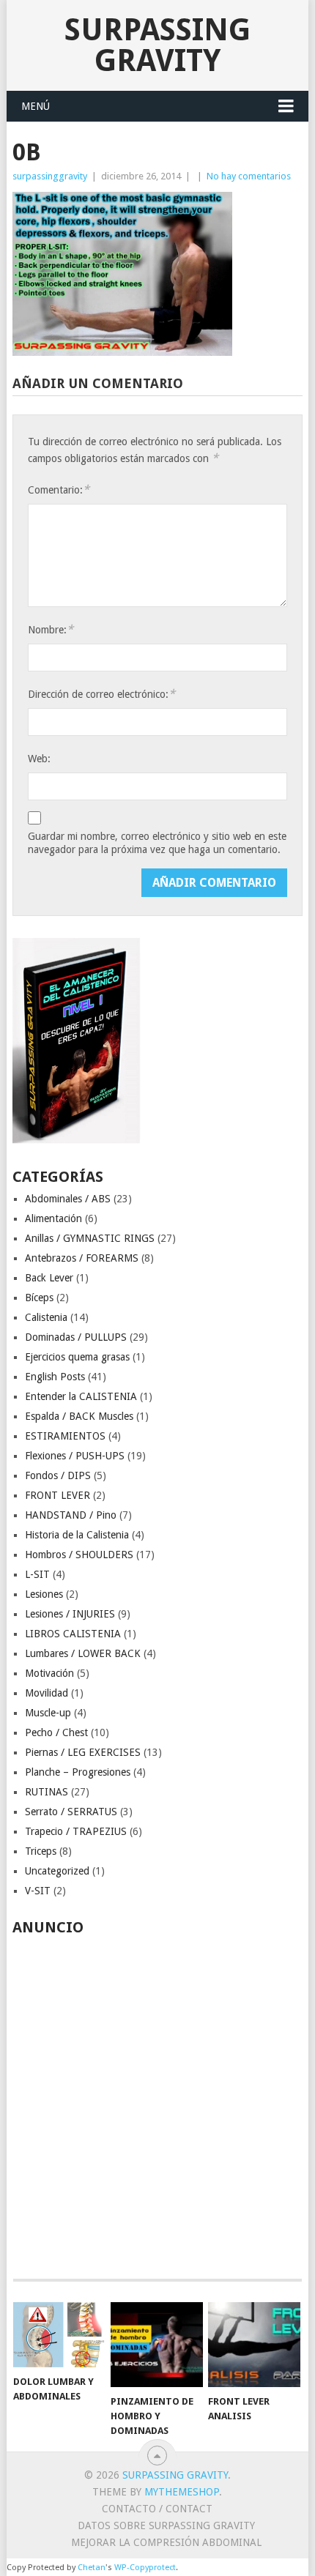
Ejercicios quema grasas (77, 1357)
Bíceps (39, 1298)
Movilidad (47, 1693)
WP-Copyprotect (145, 2568)
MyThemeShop (182, 2492)
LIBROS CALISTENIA (73, 1634)
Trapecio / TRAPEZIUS (76, 1831)
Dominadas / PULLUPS (76, 1337)
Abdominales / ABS (68, 1199)
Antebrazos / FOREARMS (82, 1258)
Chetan (92, 2568)
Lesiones (44, 1594)
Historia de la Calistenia (77, 1535)
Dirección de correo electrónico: (101, 694)
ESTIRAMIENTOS (65, 1436)
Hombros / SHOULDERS (79, 1555)
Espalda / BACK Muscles (79, 1416)
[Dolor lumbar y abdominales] (59, 2335)
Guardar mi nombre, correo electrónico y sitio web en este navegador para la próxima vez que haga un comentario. (157, 843)
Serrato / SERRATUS (71, 1812)
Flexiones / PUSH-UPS (75, 1456)
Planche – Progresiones (78, 1772)
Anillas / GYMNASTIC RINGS (90, 1238)
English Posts (55, 1377)
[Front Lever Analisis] (254, 2345)
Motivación (49, 1673)
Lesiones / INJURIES (70, 1614)
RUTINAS (47, 1792)
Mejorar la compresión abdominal (166, 2542)
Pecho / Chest (56, 1732)
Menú (36, 106)
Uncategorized (57, 1871)
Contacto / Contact (157, 2509)
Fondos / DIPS (58, 1475)
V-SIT (38, 1891)
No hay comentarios (249, 176)
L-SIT (37, 1574)
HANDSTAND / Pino (71, 1515)
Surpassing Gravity (157, 45)
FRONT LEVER (58, 1495)
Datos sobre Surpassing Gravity (166, 2525)
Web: (39, 759)
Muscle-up (48, 1713)
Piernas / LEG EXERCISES (83, 1752)
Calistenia (46, 1317)
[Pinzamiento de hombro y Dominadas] (156, 2345)
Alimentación (53, 1218)
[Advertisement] (157, 2099)
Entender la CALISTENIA (81, 1396)
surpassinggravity (50, 176)
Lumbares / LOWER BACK (83, 1653)
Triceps (41, 1851)
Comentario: (59, 489)
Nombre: (51, 629)
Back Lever (49, 1278)
